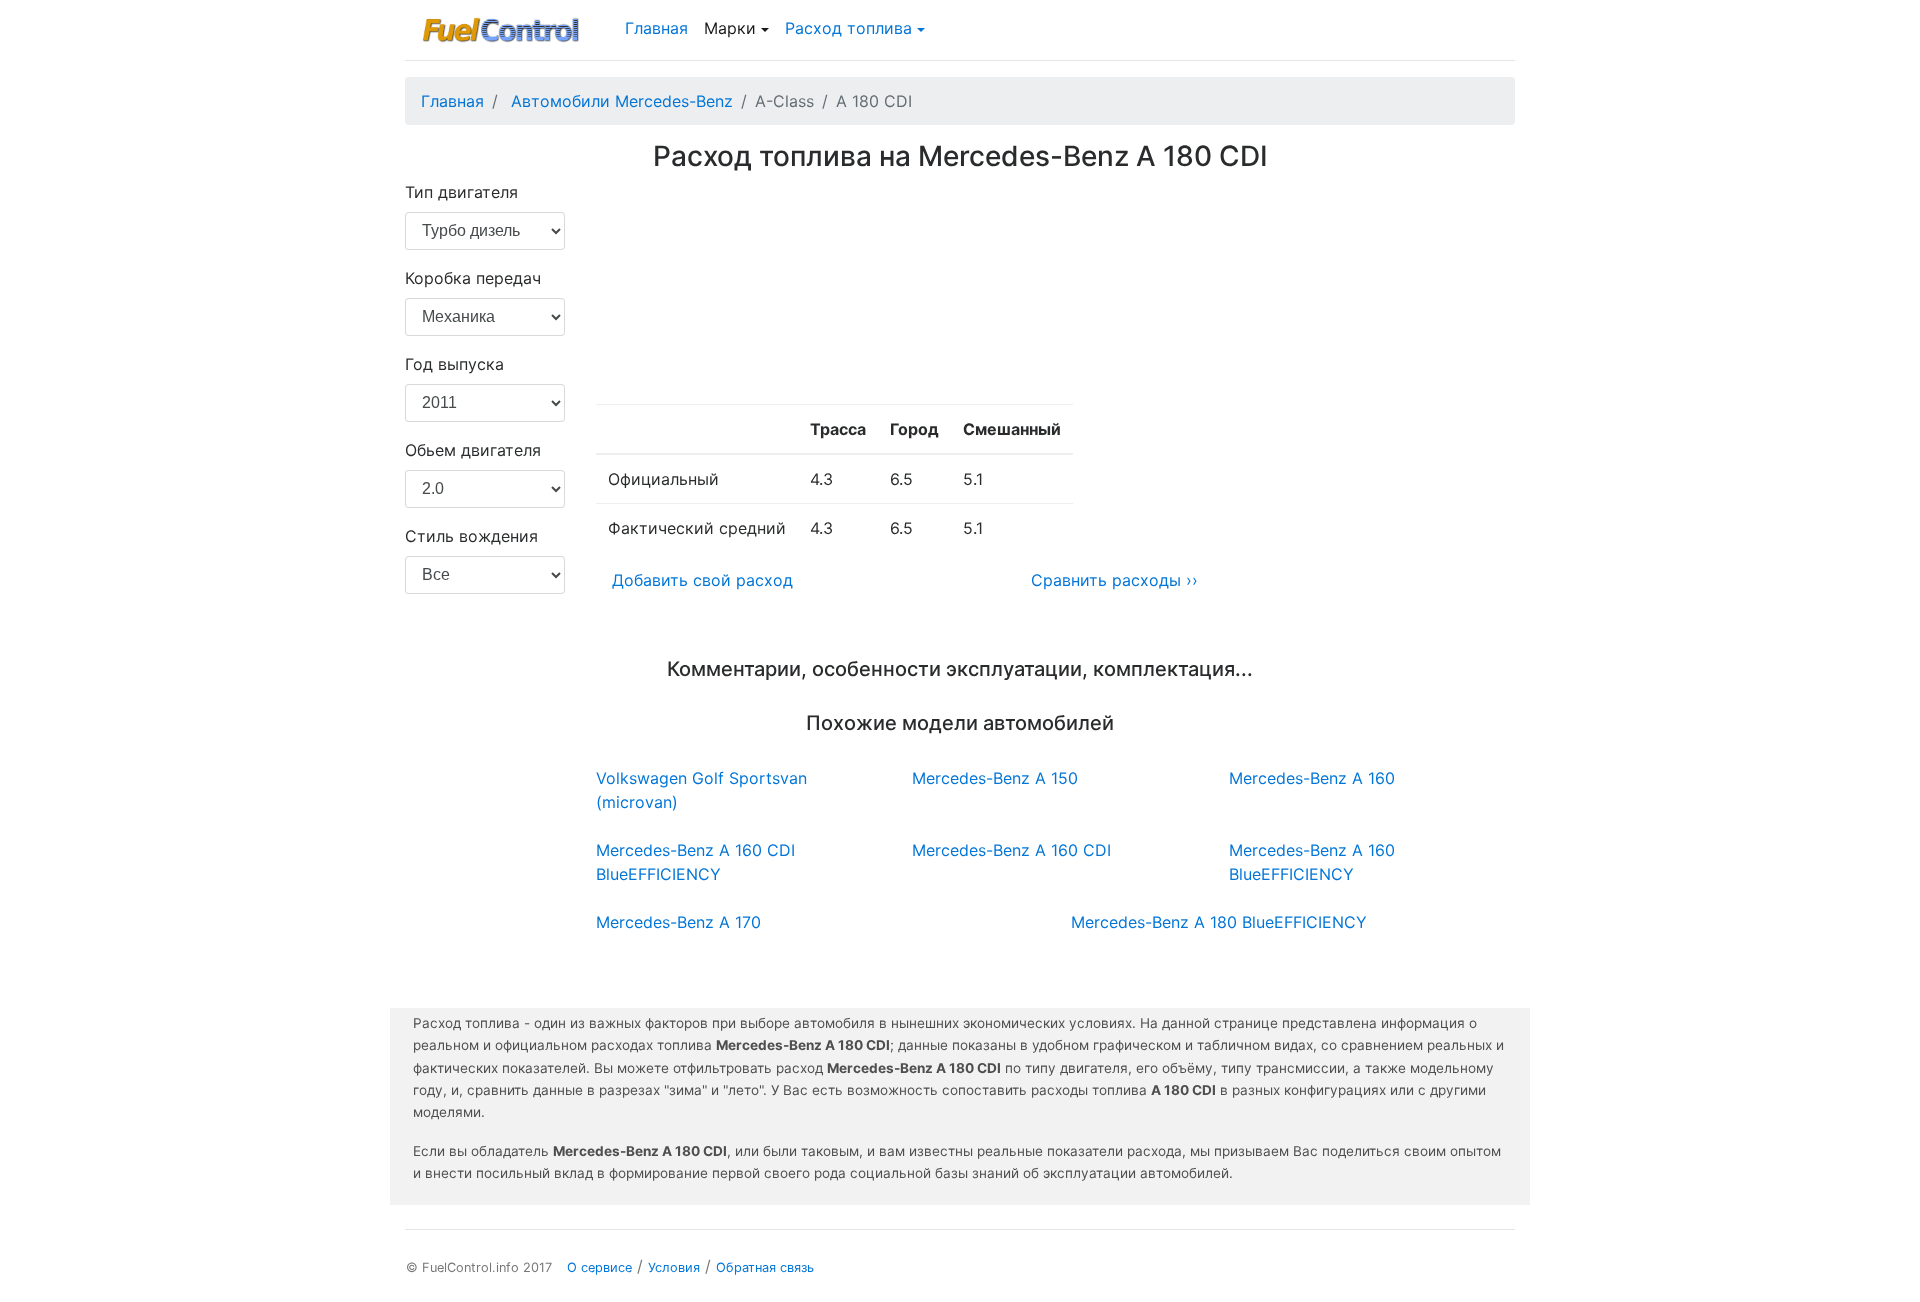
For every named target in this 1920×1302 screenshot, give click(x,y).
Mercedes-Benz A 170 (678, 922)
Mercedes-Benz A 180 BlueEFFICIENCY (1219, 922)
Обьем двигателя (473, 450)
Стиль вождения (471, 536)
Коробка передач (473, 278)
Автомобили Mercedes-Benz (622, 101)
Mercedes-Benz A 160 (1312, 778)
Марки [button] (730, 28)
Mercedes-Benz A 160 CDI (1011, 850)
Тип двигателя (461, 192)
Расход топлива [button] (848, 28)
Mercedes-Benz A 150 (995, 778)
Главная (656, 28)
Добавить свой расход (702, 580)
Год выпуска (454, 364)
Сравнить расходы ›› (1114, 580)
